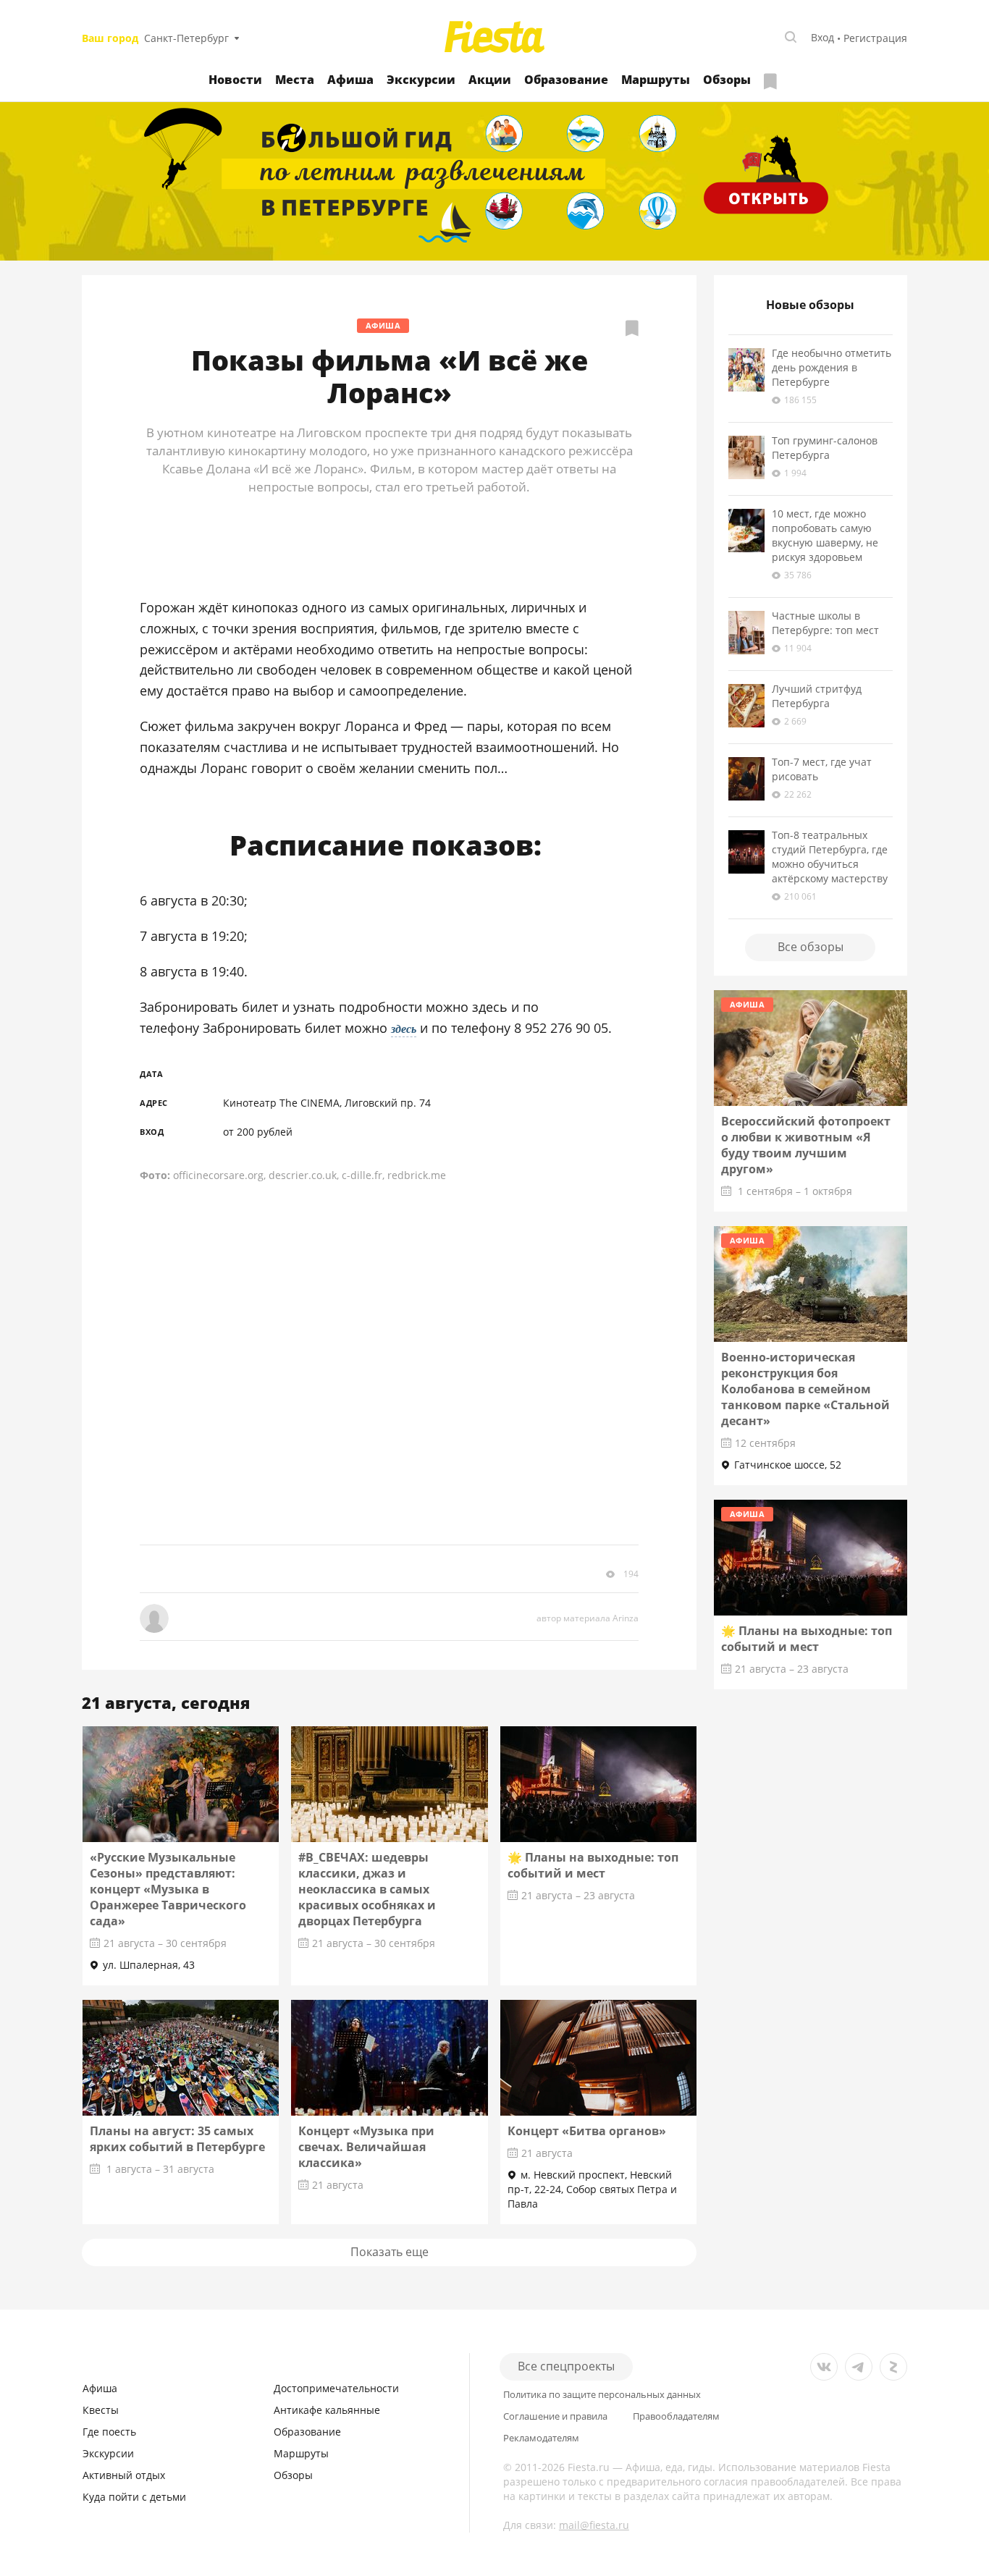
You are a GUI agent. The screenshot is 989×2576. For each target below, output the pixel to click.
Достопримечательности (336, 2388)
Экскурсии (421, 80)
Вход (822, 37)
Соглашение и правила (555, 2416)
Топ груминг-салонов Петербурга (825, 448)
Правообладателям (676, 2416)
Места (295, 80)
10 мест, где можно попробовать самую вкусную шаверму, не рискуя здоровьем (825, 535)
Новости (235, 80)
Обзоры (727, 80)
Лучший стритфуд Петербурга (817, 696)
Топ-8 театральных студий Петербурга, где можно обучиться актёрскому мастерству (830, 857)
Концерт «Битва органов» (587, 2131)
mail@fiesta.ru (594, 2525)
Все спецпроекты (566, 2366)
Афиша (350, 80)
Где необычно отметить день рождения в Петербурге (832, 367)
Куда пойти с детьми (134, 2497)
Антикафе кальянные (327, 2410)
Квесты (101, 2410)
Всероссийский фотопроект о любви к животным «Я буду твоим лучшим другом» (806, 1145)
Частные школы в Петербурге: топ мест (825, 623)
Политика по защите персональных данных (602, 2395)
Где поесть (109, 2432)
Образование (566, 80)
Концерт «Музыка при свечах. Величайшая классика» (366, 2147)
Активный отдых (124, 2475)
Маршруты (656, 80)
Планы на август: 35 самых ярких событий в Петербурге (177, 2139)
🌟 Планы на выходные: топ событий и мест (593, 1865)
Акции (490, 80)
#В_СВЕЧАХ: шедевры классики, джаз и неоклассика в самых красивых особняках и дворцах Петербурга (367, 1889)
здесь (404, 1029)
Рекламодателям (541, 2438)
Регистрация (875, 38)
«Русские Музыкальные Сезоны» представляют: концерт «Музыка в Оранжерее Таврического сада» (168, 1889)
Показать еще (390, 2252)
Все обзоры (811, 947)
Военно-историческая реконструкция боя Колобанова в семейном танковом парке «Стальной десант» (805, 1389)
